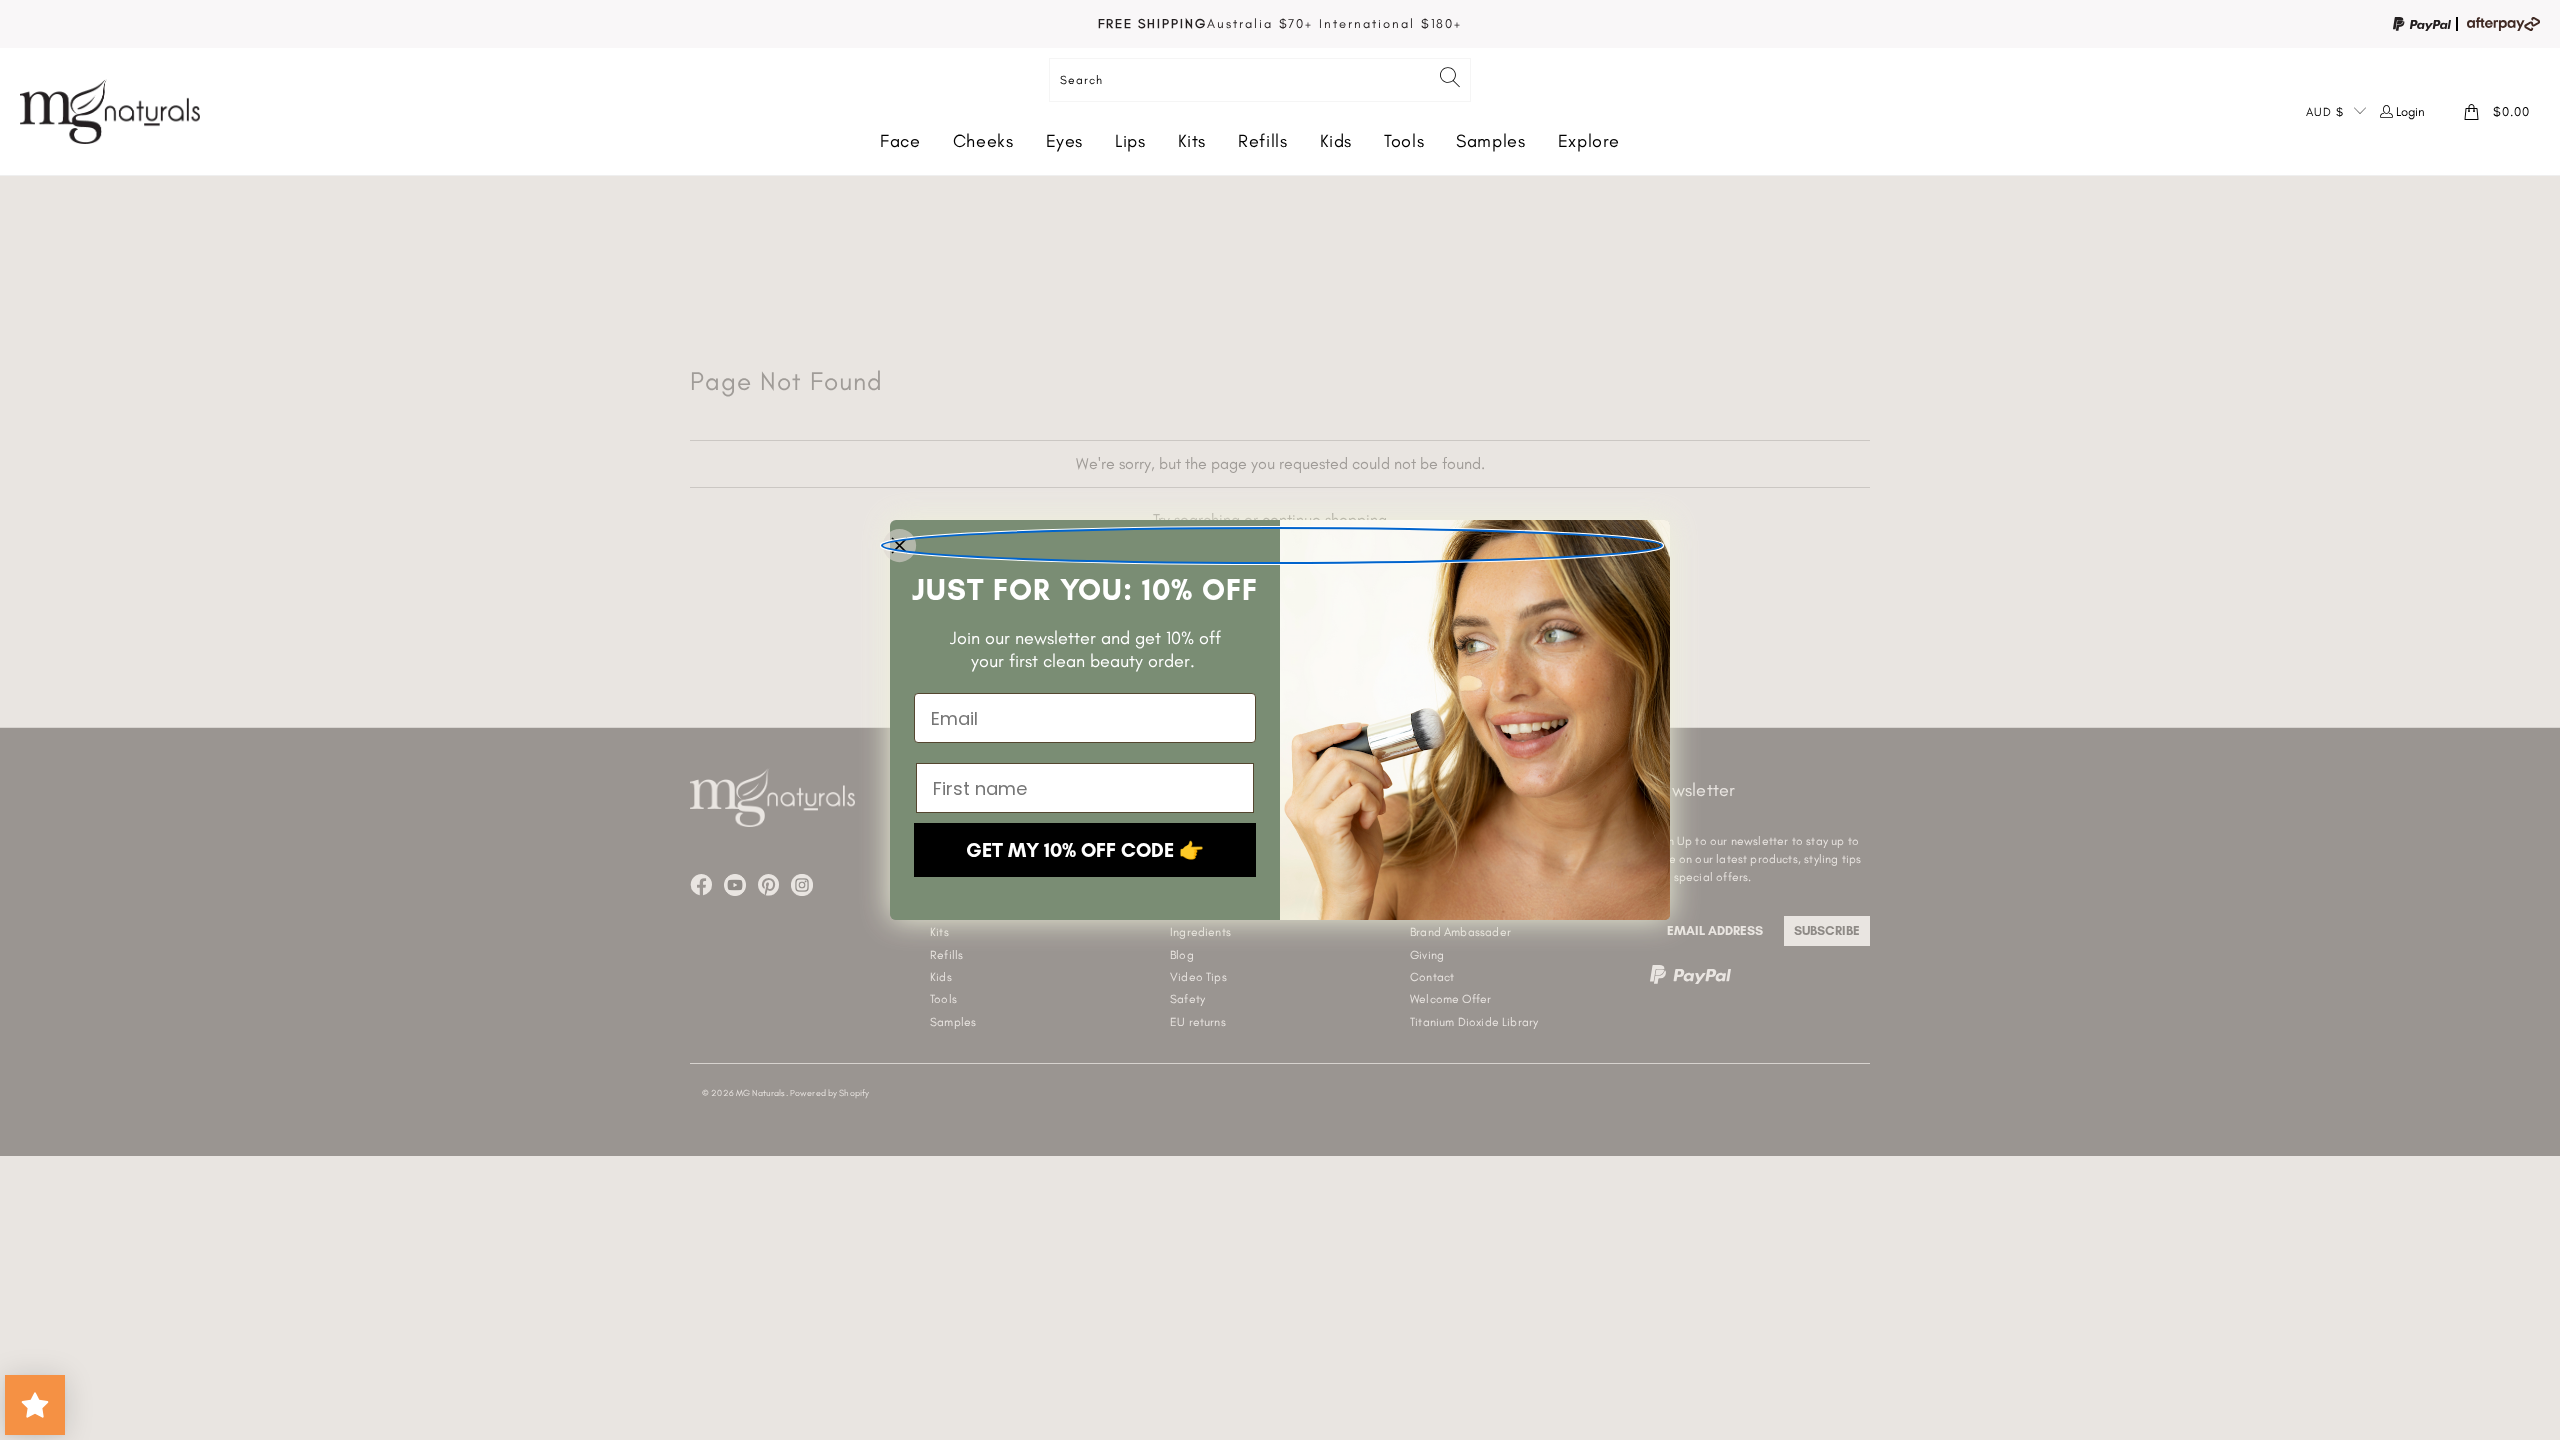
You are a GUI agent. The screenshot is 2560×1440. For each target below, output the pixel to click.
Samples (1490, 141)
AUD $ (2325, 112)
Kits (1192, 141)
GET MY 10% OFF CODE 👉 (1085, 850)
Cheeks (983, 141)
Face (900, 141)
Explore (1589, 141)
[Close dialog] (1272, 545)
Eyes (1065, 141)
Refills (1262, 141)
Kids (1336, 141)
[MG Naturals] (110, 111)
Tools (1404, 141)
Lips (1130, 141)
